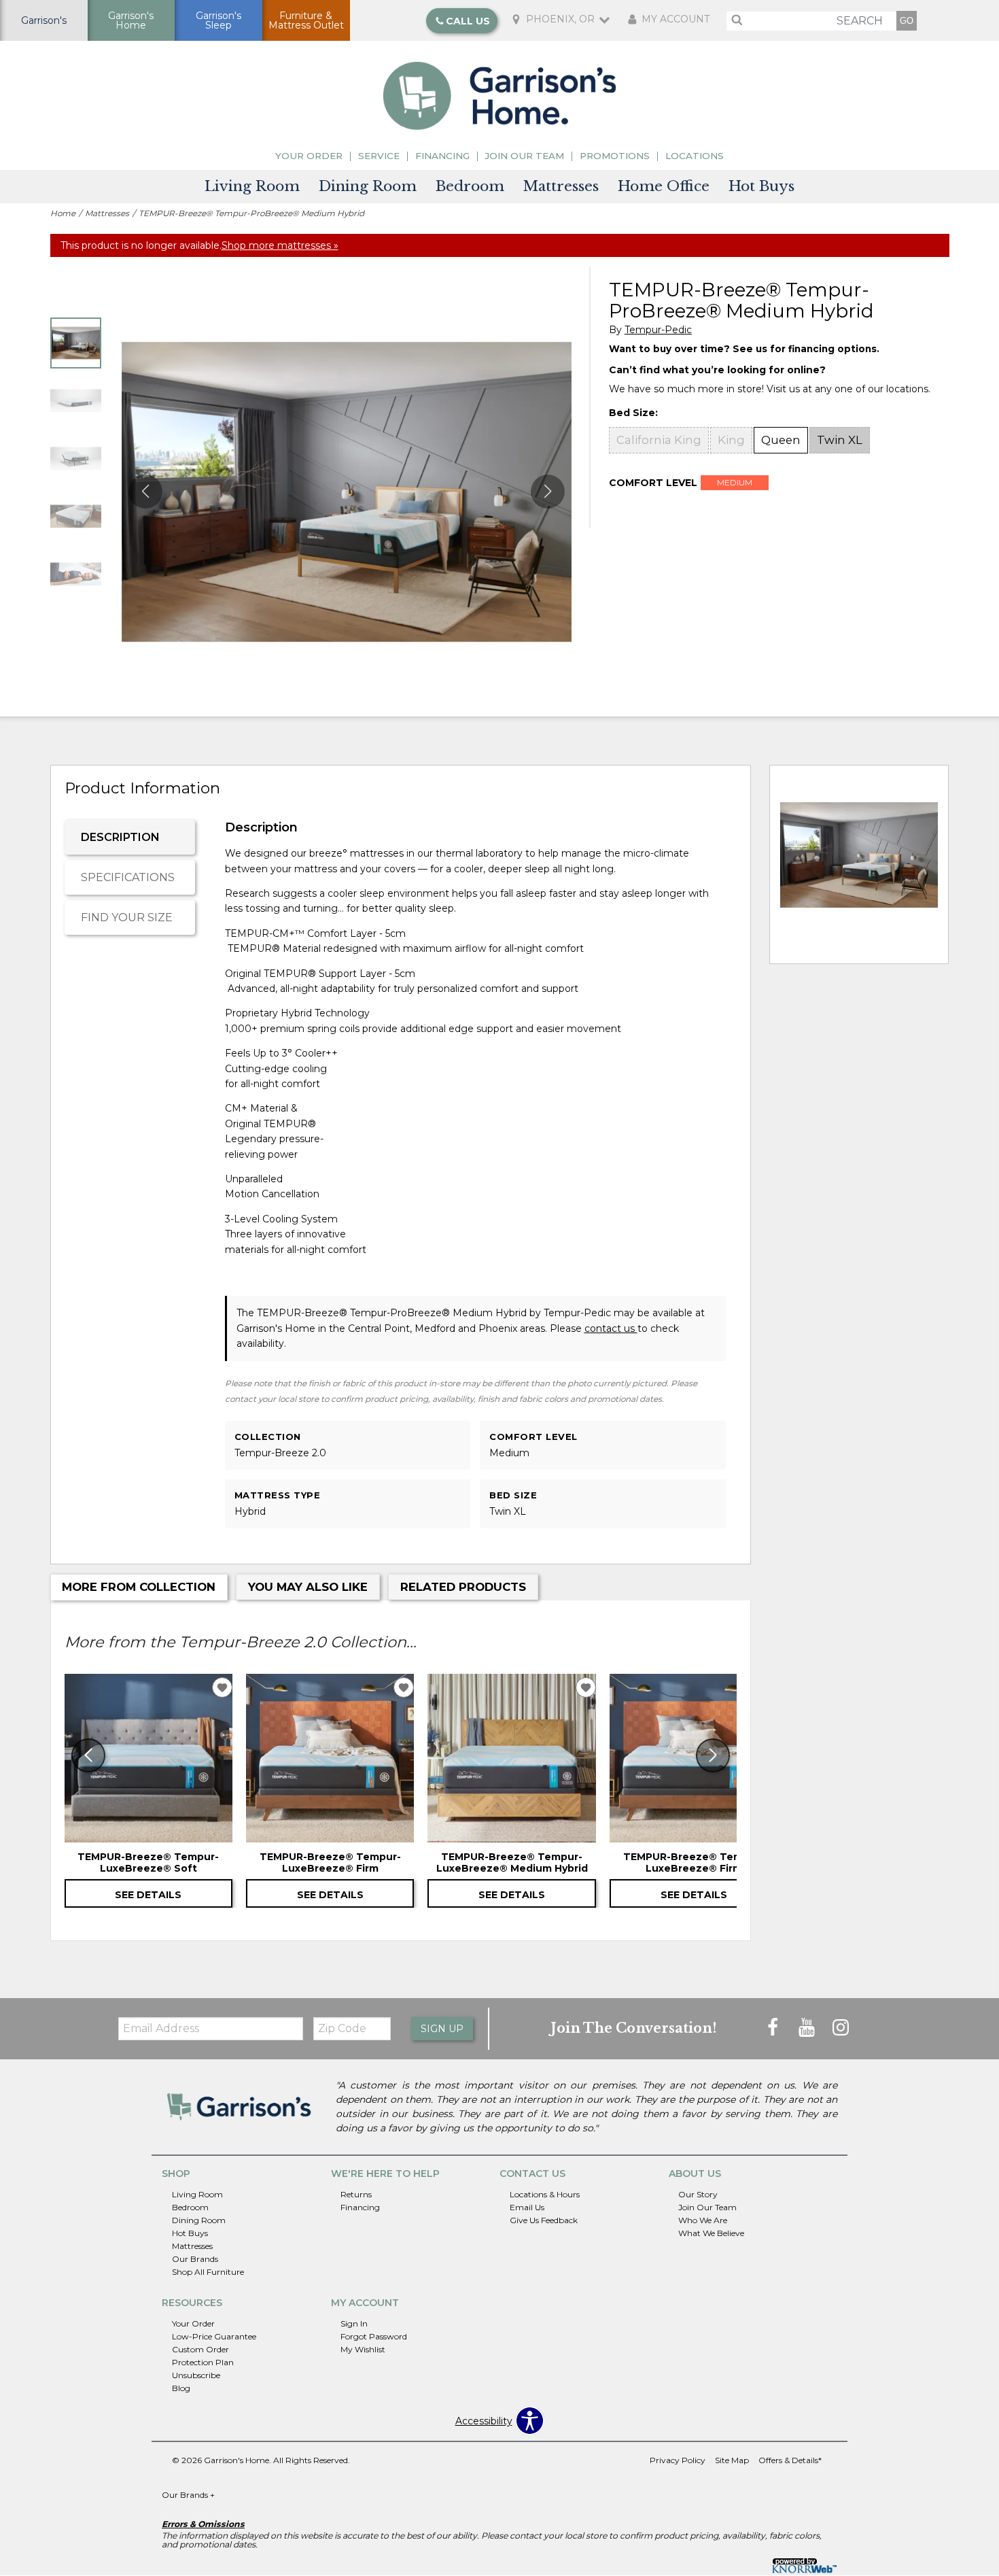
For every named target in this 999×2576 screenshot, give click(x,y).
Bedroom (470, 186)
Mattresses (561, 186)
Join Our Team (525, 156)
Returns (356, 2194)
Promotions (615, 156)
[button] (548, 492)
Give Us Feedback (544, 2220)
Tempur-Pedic (658, 330)
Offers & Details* (790, 2460)
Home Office (664, 186)
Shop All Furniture (208, 2272)
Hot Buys (761, 186)
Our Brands (195, 2259)
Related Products (463, 1587)
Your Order (309, 156)
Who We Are (703, 2220)
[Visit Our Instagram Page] (841, 2028)
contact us (611, 1328)
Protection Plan (203, 2362)
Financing (442, 156)
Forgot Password (374, 2336)
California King (659, 440)
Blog (181, 2388)
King (731, 440)
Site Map (732, 2460)
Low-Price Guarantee (214, 2336)
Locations (695, 156)
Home (63, 213)
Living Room (252, 186)
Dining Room (368, 186)
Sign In (354, 2323)
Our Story (698, 2194)
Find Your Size (127, 917)
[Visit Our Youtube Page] (808, 2028)
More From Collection (139, 1587)
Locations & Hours (545, 2194)
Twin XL (840, 440)
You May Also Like (308, 1587)
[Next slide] (713, 1755)
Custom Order (200, 2349)
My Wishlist (363, 2349)
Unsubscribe (196, 2375)
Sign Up (442, 2029)
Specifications (128, 877)
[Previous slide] (88, 1755)
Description (120, 837)
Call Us (468, 20)
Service (379, 156)
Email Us (527, 2207)
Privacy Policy (678, 2460)
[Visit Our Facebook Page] (774, 2028)
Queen (781, 440)
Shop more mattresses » (280, 245)
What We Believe (711, 2233)
